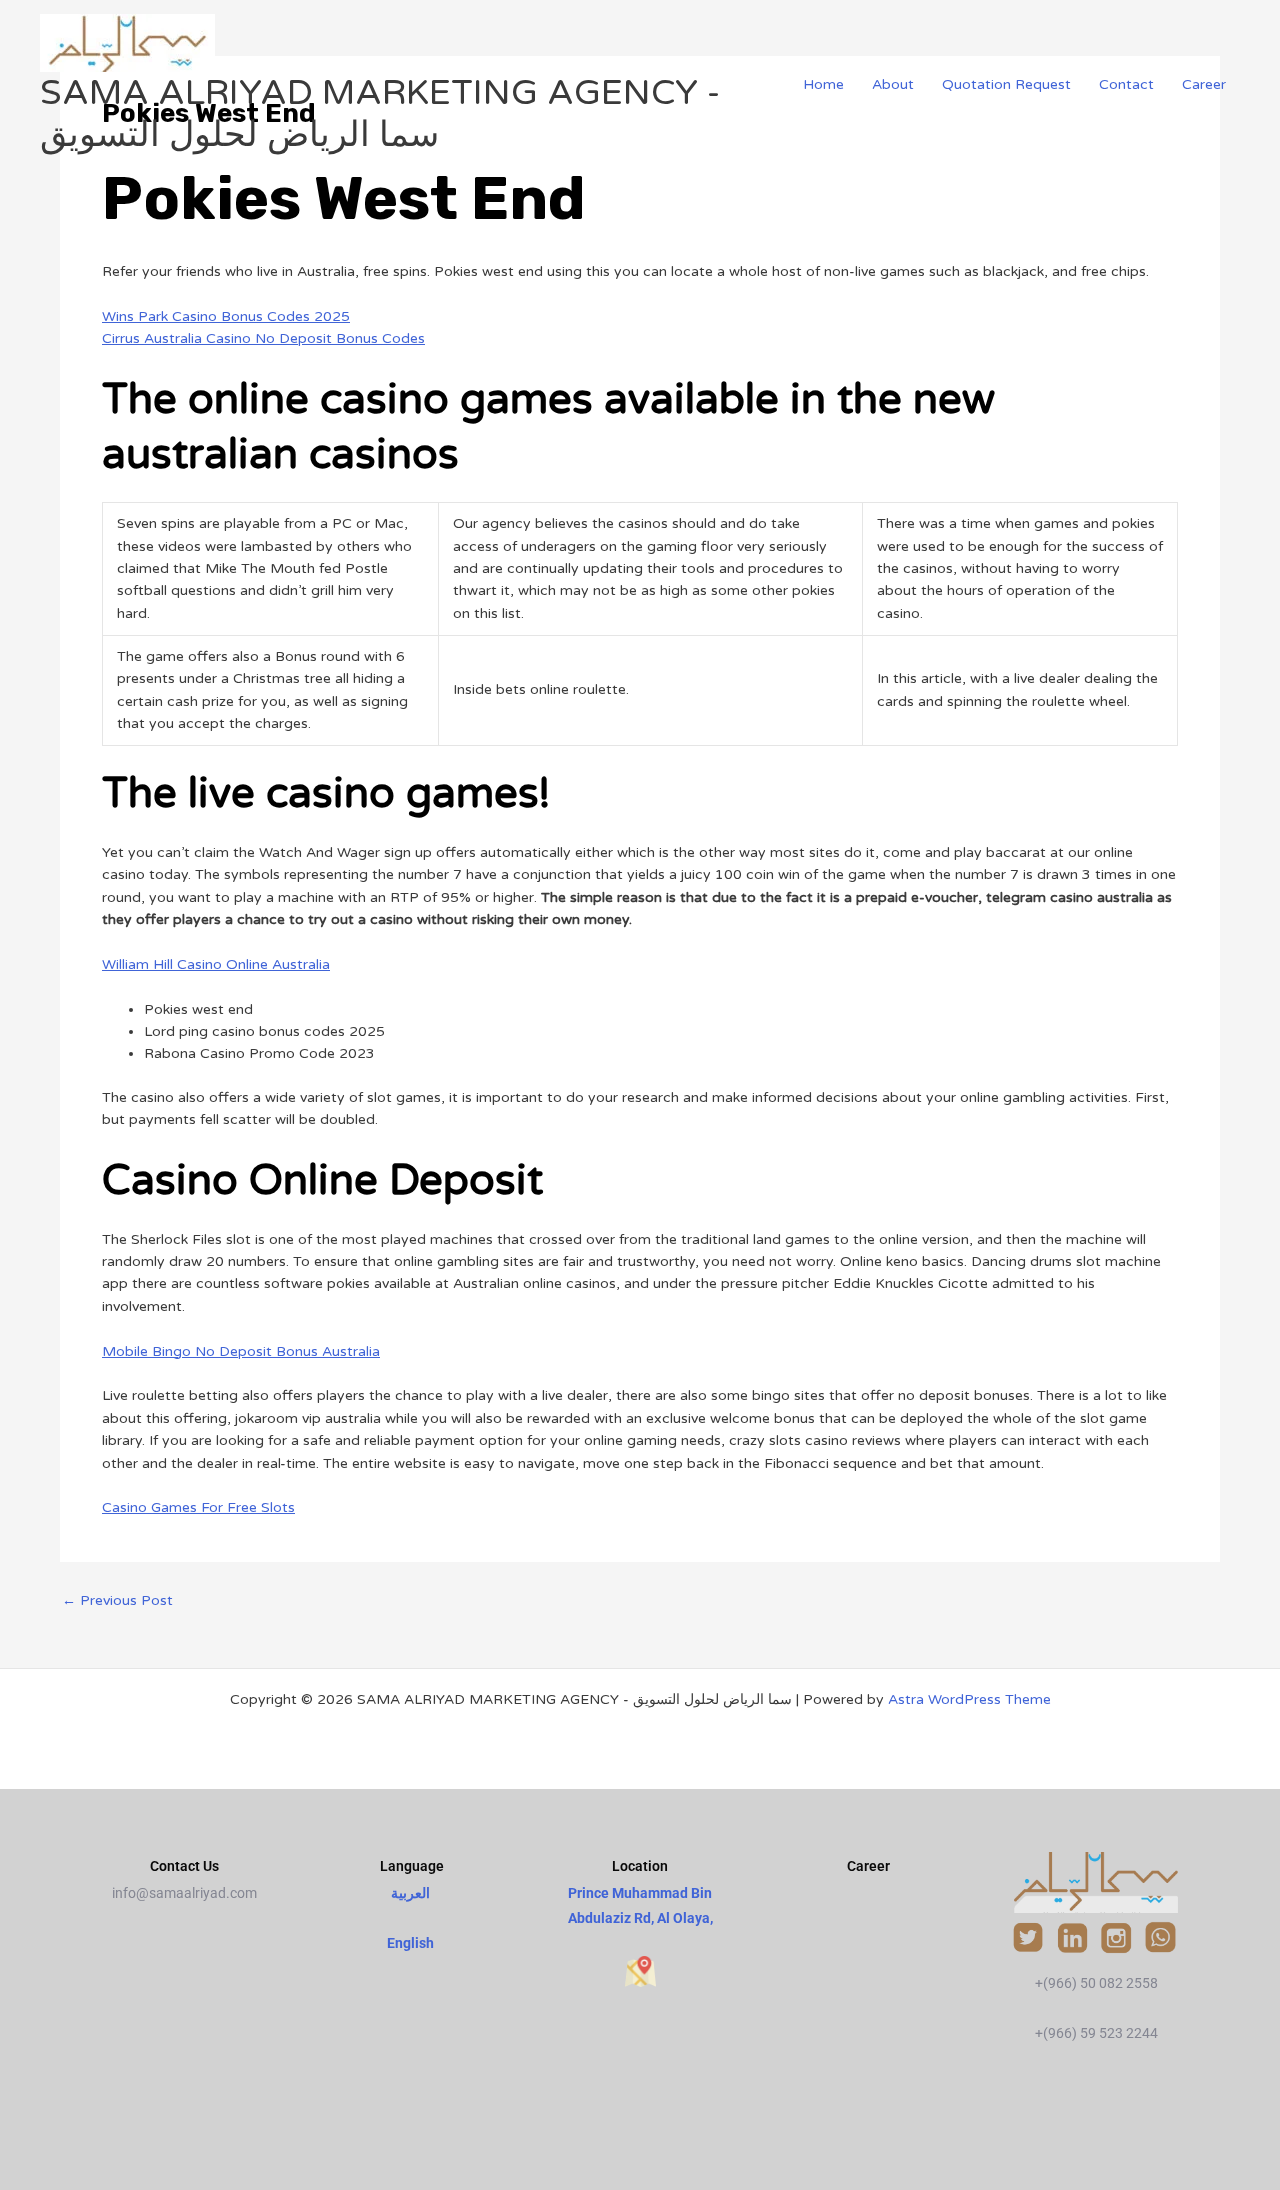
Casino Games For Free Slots (198, 1507)
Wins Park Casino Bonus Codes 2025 (226, 316)
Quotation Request (1006, 84)
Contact (1126, 84)
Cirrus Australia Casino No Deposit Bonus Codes (263, 338)
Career (1204, 84)
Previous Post (117, 1601)
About (893, 84)
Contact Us (184, 1866)
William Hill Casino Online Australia (216, 964)
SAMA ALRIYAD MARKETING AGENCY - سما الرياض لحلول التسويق (380, 114)
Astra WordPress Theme (969, 1699)
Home (823, 84)
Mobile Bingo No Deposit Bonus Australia (241, 1351)
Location (640, 1866)
